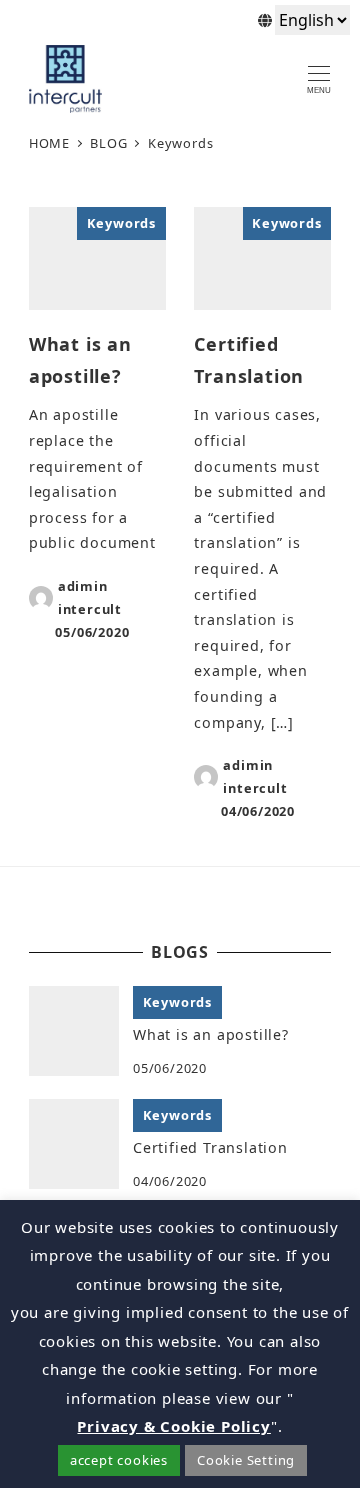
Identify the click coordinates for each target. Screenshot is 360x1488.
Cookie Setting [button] (246, 1460)
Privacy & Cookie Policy (173, 1426)
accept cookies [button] (119, 1460)
